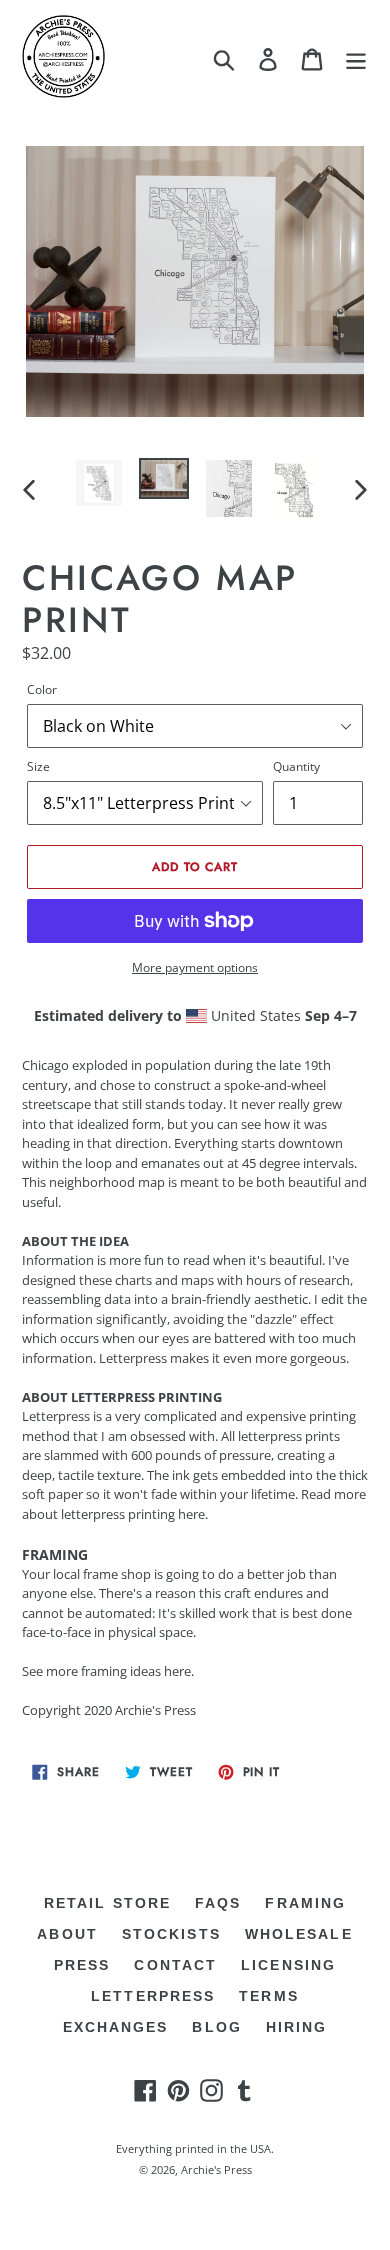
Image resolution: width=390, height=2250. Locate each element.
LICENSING (288, 1965)
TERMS (269, 1996)
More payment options (195, 967)
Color (42, 689)
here (191, 1514)
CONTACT (175, 1965)
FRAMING (305, 1903)
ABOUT (67, 1934)
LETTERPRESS (153, 1996)
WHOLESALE (299, 1934)
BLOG (216, 2027)
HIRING (297, 2027)
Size (38, 766)
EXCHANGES (116, 2027)
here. (179, 1671)
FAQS (218, 1903)
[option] (99, 483)
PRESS (82, 1965)
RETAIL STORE (107, 1903)
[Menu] (356, 60)
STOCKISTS (171, 1934)
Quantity (296, 766)
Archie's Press (216, 2169)
